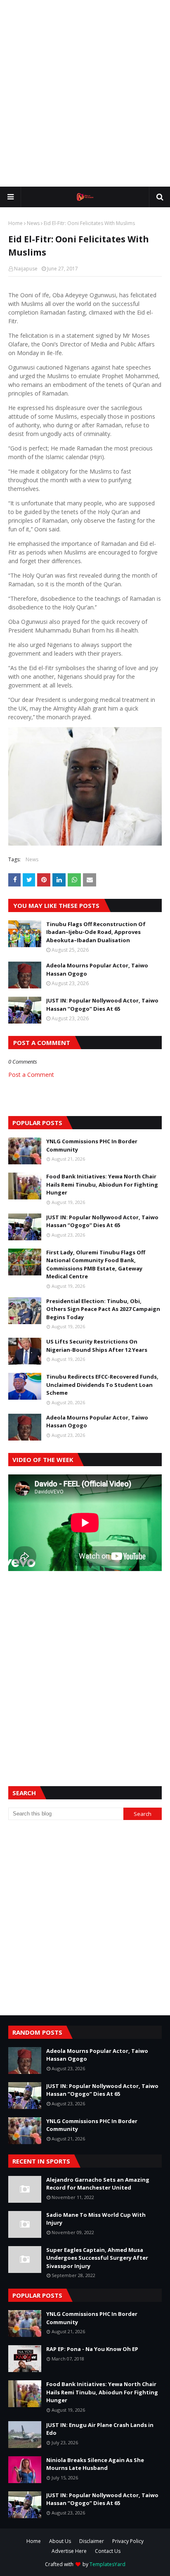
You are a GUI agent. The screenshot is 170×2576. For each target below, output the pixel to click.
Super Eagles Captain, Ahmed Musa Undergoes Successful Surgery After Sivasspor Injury (97, 2258)
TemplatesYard (107, 2564)
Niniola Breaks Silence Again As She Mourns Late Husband (95, 2464)
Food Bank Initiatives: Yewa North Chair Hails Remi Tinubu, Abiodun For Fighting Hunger (102, 1184)
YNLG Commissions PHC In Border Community (92, 1145)
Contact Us (108, 2551)
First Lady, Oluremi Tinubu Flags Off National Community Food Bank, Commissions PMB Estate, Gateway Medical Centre (96, 1264)
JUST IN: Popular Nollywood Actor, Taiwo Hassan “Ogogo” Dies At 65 (102, 1005)
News (33, 223)
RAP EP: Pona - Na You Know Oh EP (92, 2349)
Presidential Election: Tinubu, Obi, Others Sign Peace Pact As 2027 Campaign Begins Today (103, 1309)
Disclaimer (92, 2541)
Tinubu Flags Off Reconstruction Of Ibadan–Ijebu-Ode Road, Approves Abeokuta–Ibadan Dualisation (96, 932)
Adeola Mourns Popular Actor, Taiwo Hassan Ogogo (97, 969)
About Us (60, 2541)
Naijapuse (26, 269)
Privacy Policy (128, 2541)
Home (15, 223)
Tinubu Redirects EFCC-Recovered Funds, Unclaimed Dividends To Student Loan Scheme (102, 1385)
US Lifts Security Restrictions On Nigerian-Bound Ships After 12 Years (97, 1346)
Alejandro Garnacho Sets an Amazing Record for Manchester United (98, 2184)
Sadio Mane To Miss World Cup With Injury (96, 2219)
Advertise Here (69, 2551)
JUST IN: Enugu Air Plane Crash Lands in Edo (100, 2429)
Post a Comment (31, 1075)
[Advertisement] (85, 93)
